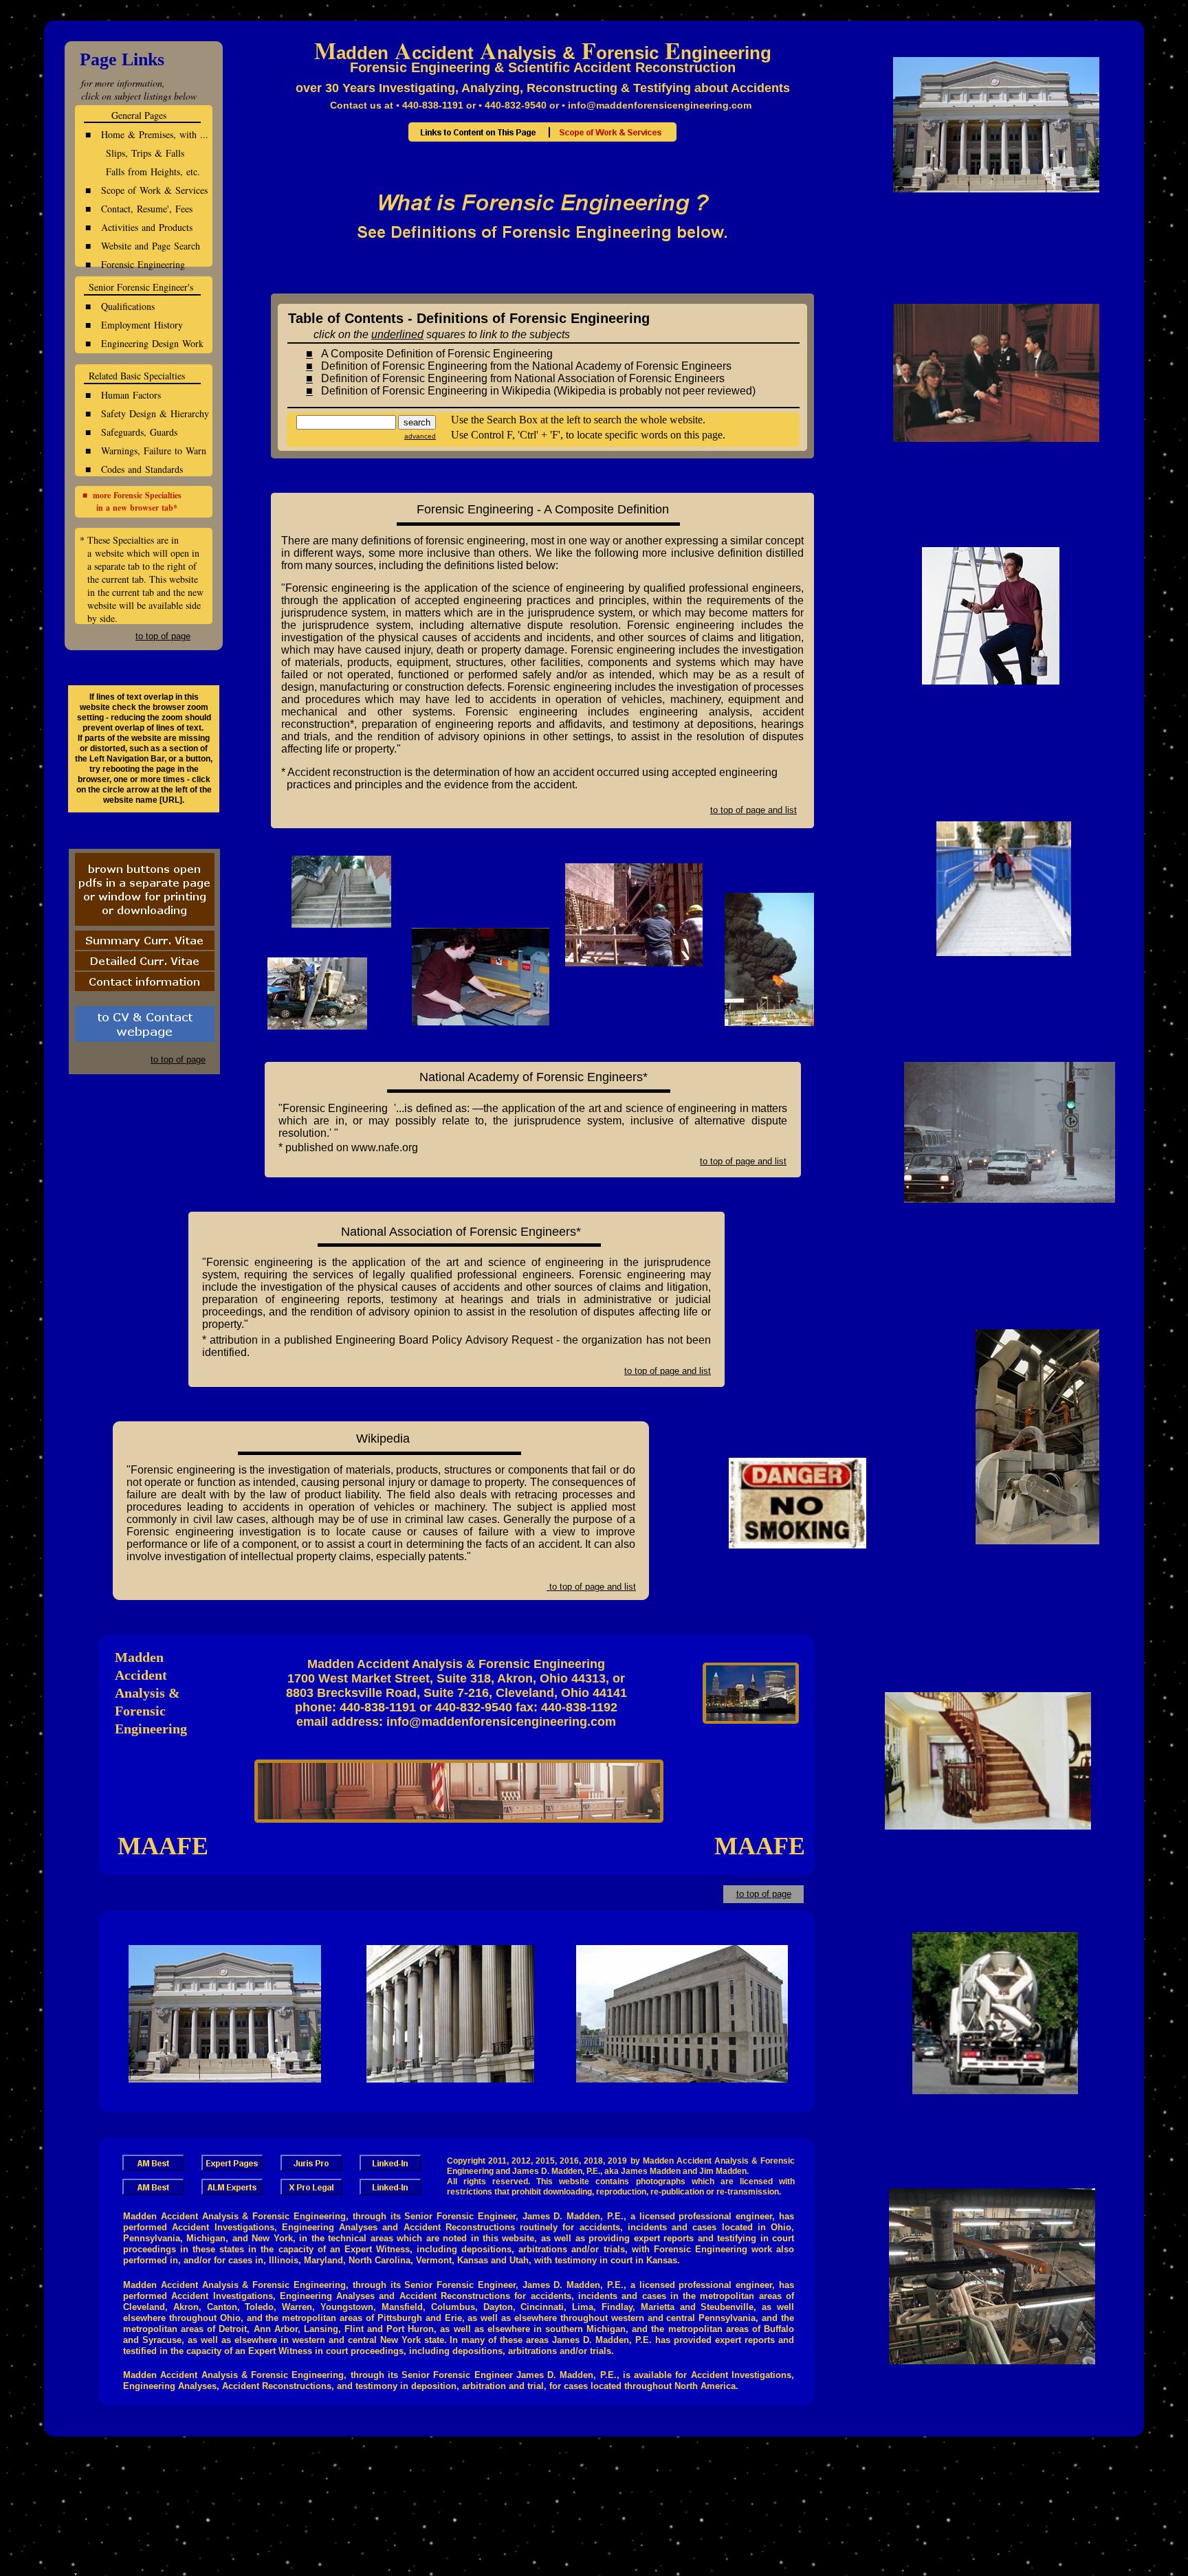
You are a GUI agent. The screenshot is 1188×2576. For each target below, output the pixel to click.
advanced (420, 436)
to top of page (764, 1894)
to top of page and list (591, 1587)
